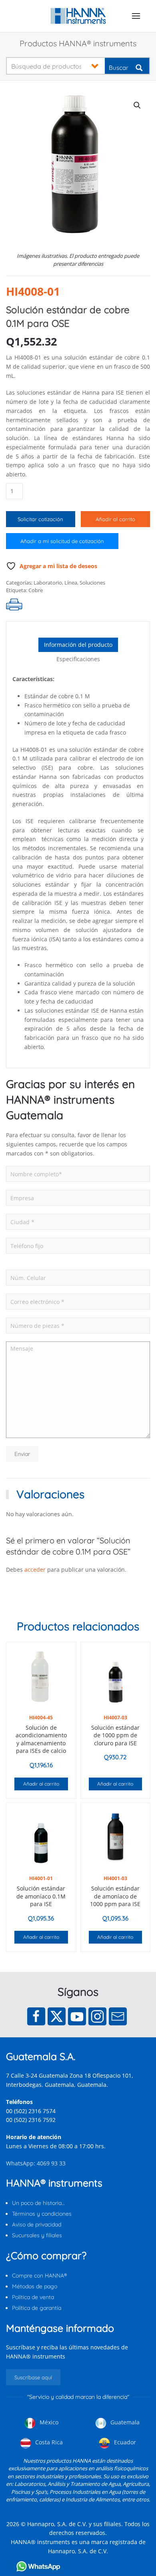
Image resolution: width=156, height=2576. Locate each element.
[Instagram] (97, 2016)
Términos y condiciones (42, 2214)
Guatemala (124, 2422)
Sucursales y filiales (37, 2235)
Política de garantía (37, 2308)
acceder (35, 1570)
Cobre (36, 590)
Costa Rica (48, 2442)
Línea (71, 583)
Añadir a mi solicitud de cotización (62, 541)
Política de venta (33, 2297)
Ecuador (124, 2442)
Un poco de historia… (38, 2203)
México (48, 2422)
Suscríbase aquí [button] (33, 2377)
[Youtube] (77, 2016)
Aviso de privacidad (37, 2224)
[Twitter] (57, 2016)
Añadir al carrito (115, 519)
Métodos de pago (35, 2286)
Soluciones (92, 583)
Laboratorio (48, 583)
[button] (136, 16)
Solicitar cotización (40, 519)
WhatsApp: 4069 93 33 (36, 2163)
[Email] (118, 2016)
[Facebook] (36, 2016)
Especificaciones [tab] (78, 659)
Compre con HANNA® (39, 2276)
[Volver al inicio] (78, 16)
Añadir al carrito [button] (41, 1784)
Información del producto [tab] (78, 645)
